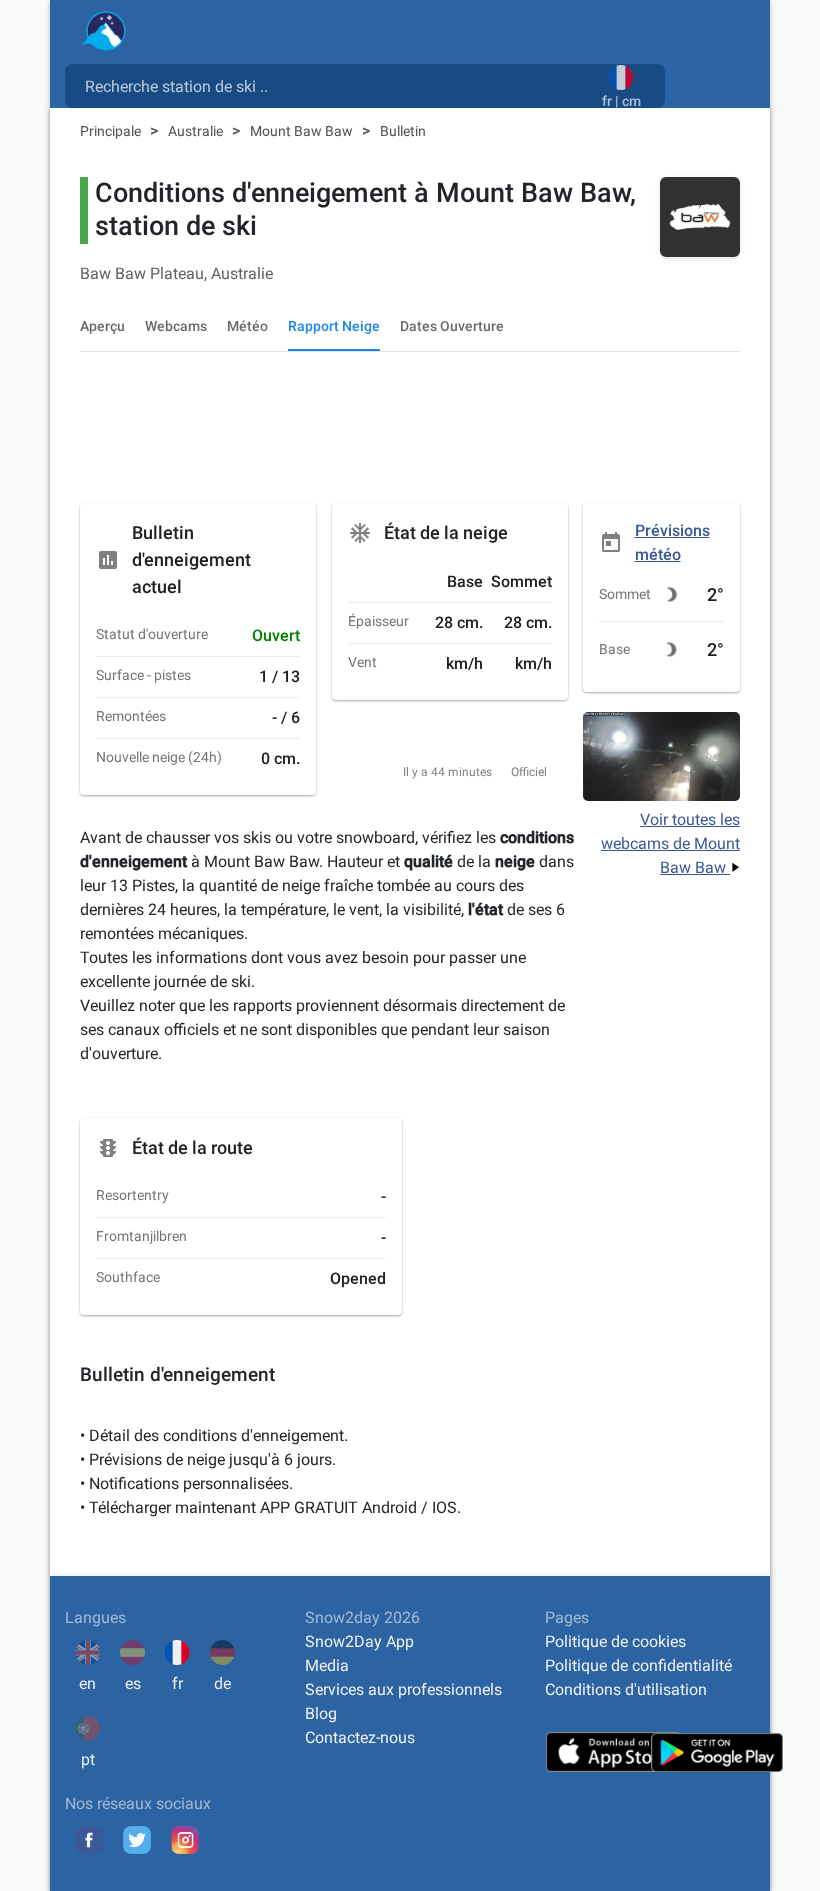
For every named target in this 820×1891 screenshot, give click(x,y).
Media (327, 1665)
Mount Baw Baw (303, 131)
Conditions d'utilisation (626, 1689)
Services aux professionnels (403, 1689)
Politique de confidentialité (638, 1665)
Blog (321, 1713)
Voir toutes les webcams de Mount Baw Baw (670, 843)
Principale (112, 131)
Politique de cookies (615, 1641)
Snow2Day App (359, 1641)
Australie (197, 131)
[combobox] (337, 85)
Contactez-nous (360, 1737)
